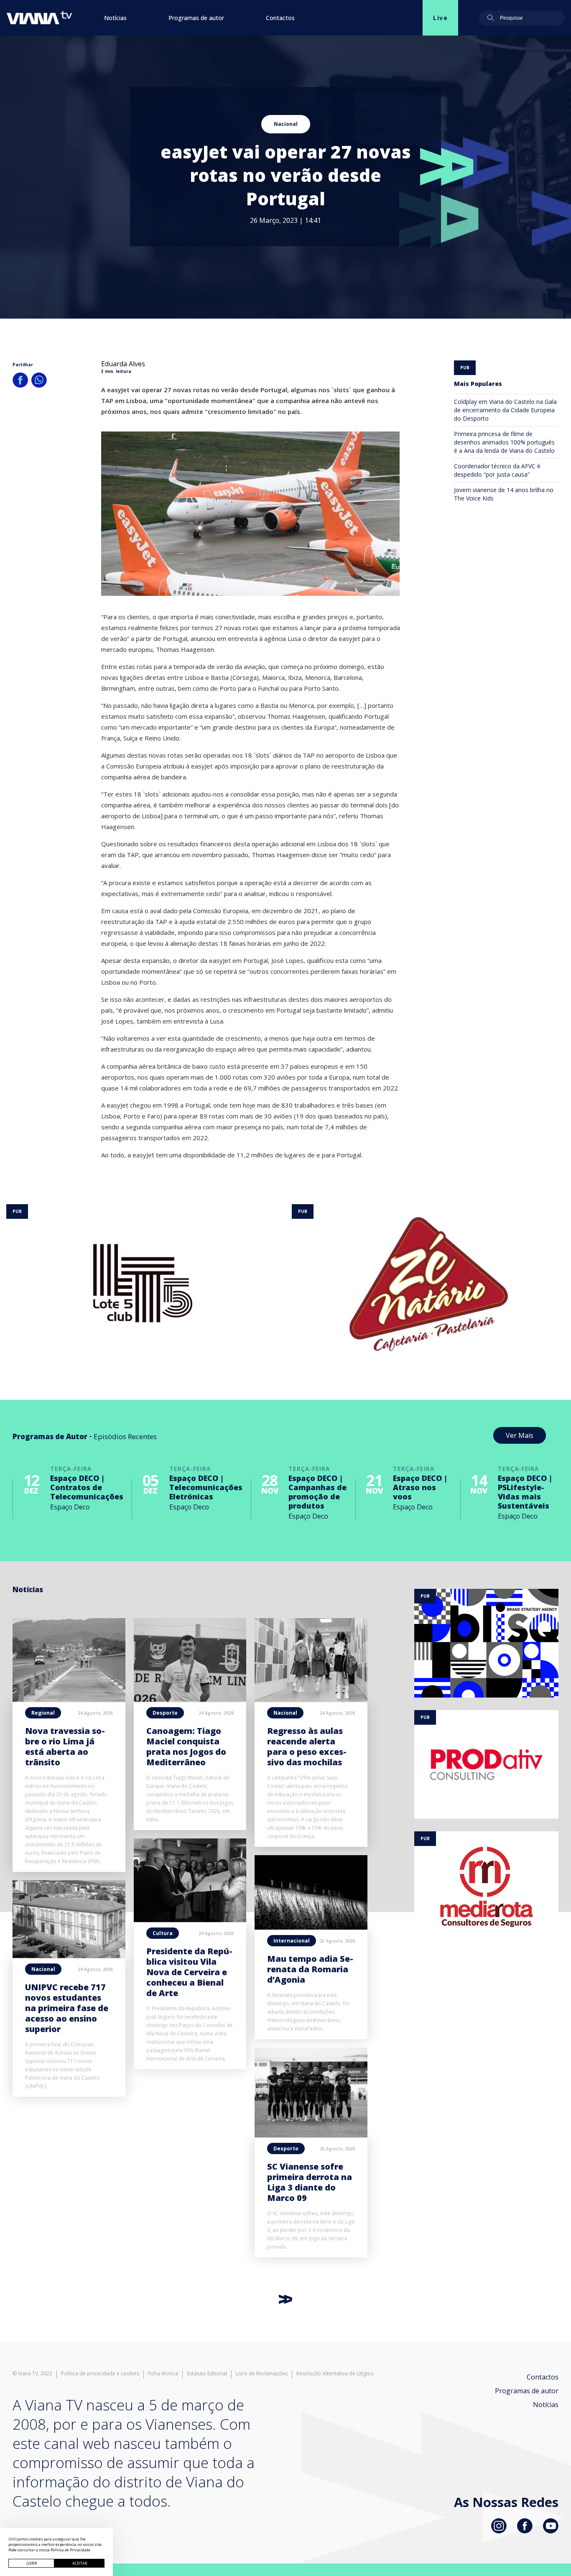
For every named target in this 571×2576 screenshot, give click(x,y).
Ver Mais (520, 1435)
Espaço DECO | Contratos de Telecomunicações (87, 1487)
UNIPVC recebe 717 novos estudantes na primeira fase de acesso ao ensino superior (67, 2008)
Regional (43, 1713)
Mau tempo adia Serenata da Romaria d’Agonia (310, 1969)
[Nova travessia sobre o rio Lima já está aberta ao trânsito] (69, 1699)
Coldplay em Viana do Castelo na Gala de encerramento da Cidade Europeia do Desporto (505, 410)
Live (440, 18)
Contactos (280, 18)
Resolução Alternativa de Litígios (335, 2374)
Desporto (165, 1713)
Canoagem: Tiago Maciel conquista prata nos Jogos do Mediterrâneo (186, 1746)
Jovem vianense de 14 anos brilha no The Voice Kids (504, 494)
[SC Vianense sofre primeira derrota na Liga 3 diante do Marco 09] (311, 2135)
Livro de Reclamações (262, 2374)
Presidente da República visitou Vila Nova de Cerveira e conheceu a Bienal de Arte (189, 1972)
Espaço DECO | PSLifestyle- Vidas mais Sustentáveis (525, 1492)
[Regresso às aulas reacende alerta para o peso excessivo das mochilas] (311, 1699)
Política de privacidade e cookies (100, 2374)
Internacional (292, 1941)
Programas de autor (196, 18)
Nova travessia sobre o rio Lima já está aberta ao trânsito (65, 1746)
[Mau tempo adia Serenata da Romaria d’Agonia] (311, 1927)
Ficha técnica (163, 2374)
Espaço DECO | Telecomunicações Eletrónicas (206, 1487)
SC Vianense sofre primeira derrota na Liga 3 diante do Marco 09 (310, 2182)
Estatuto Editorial (207, 2374)
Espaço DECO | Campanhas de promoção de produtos (317, 1492)
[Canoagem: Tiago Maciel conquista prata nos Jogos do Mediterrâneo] (190, 1699)
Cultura (163, 1933)
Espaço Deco (70, 1507)
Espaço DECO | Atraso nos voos (420, 1487)
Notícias (115, 18)
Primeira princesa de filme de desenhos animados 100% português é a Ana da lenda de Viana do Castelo (504, 442)
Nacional (286, 124)
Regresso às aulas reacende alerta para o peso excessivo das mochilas (307, 1746)
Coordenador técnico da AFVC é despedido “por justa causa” (497, 470)
